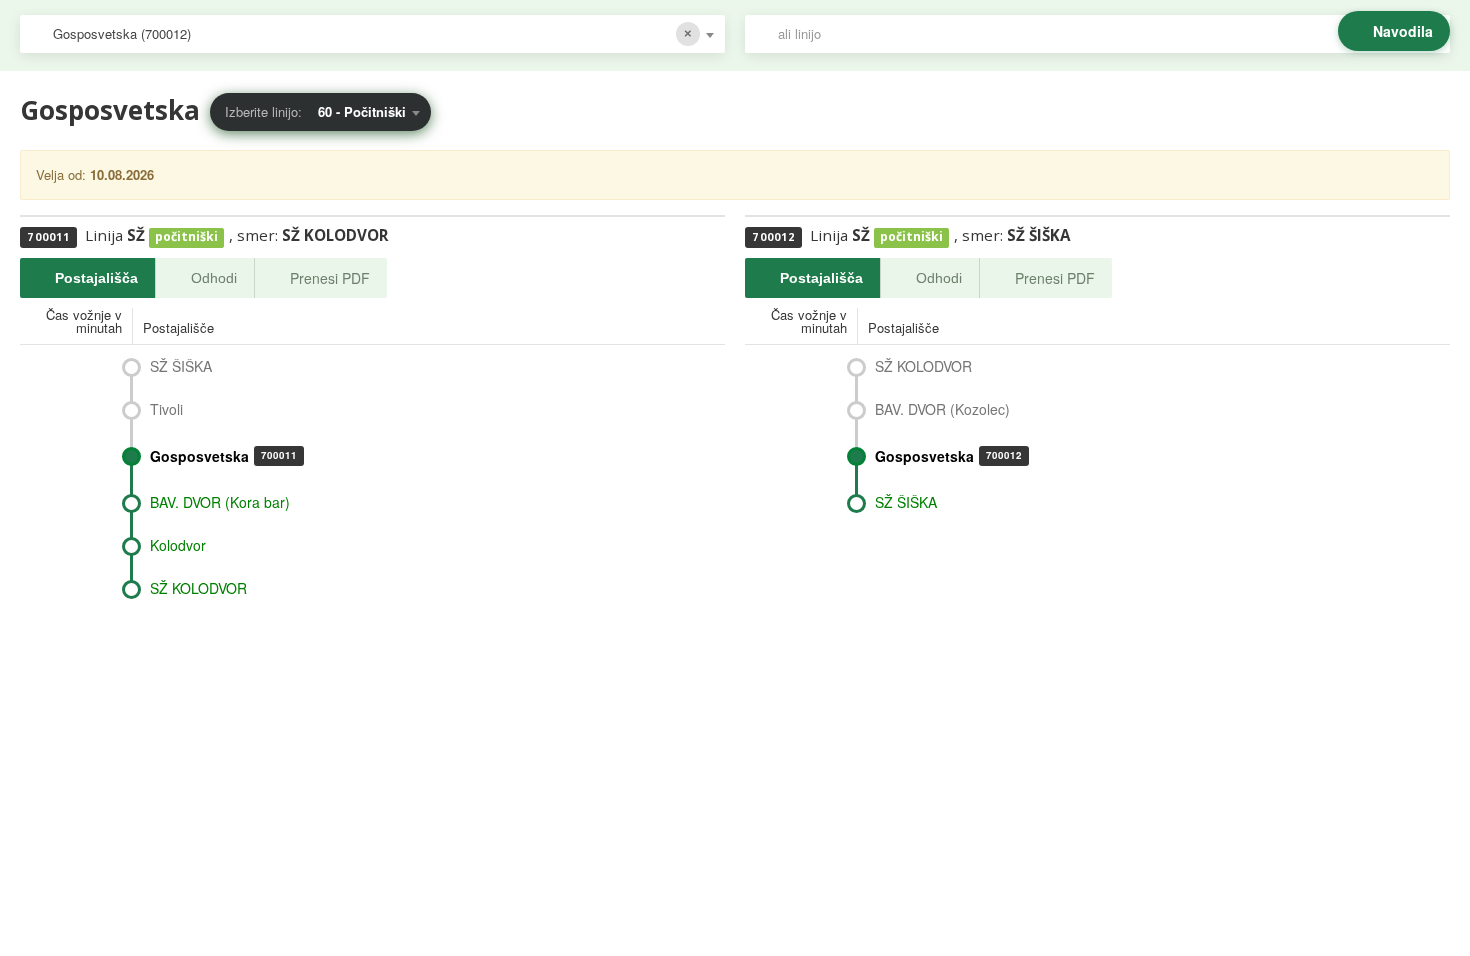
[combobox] (372, 34)
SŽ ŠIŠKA (181, 366)
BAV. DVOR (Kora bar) (220, 502)
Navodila (1403, 31)
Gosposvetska (223, 456)
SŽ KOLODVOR (198, 588)
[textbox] (1107, 34)
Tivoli (166, 409)
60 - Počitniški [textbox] (362, 111)
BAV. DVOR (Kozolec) (942, 409)
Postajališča (96, 278)
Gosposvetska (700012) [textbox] (122, 33)
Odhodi (214, 278)
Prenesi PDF (330, 278)
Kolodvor (178, 545)
